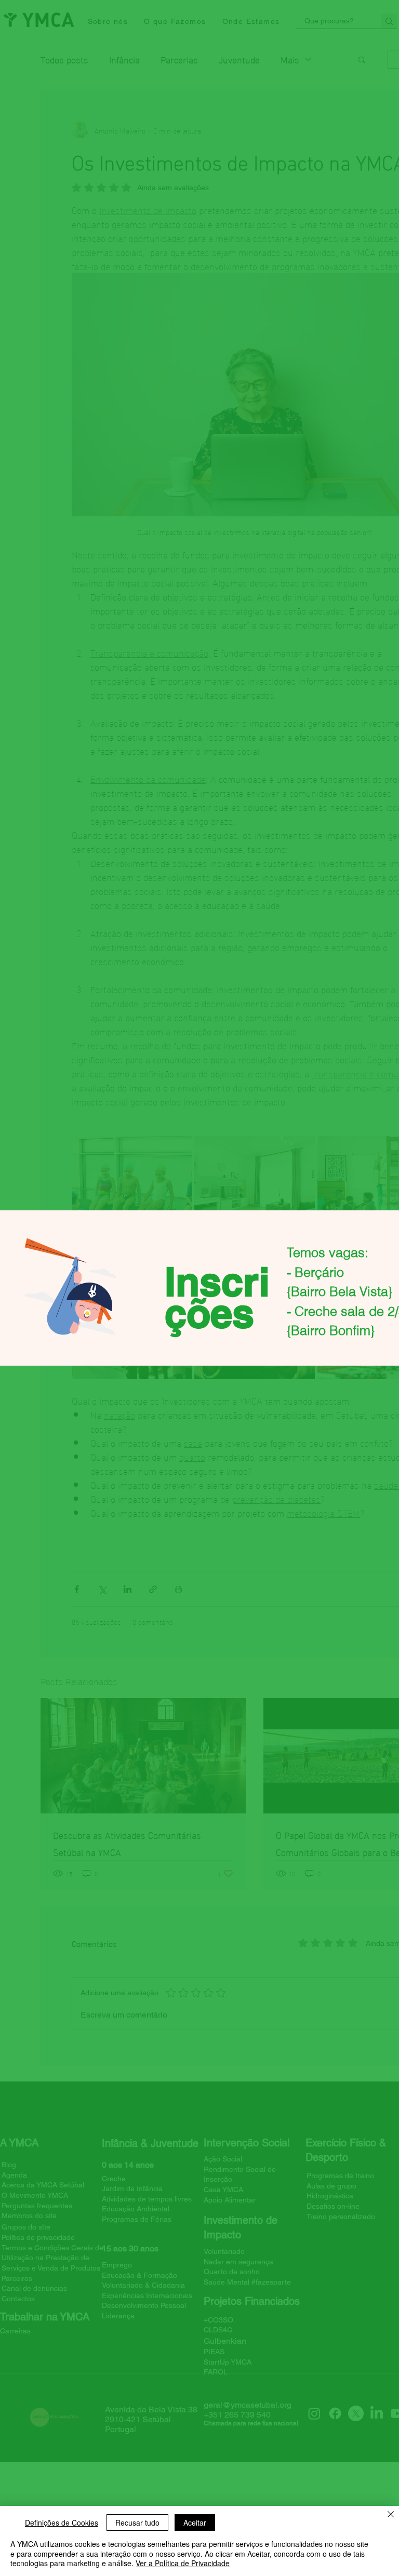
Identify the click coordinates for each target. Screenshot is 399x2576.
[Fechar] (391, 2515)
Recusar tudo (137, 2522)
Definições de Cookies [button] (62, 2522)
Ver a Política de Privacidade (183, 2563)
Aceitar (195, 2522)
